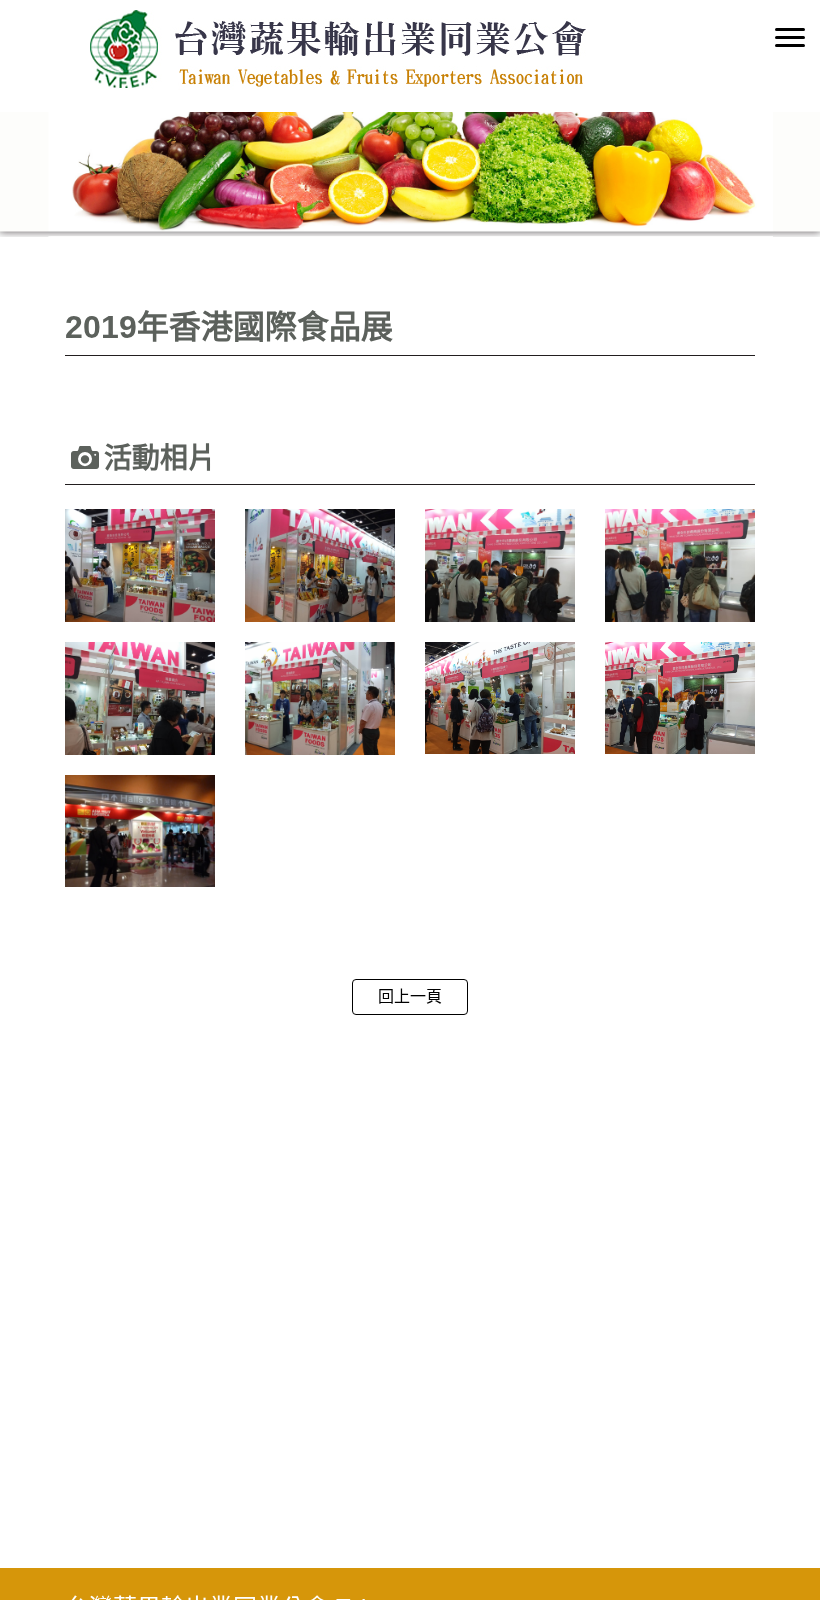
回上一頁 (410, 996)
